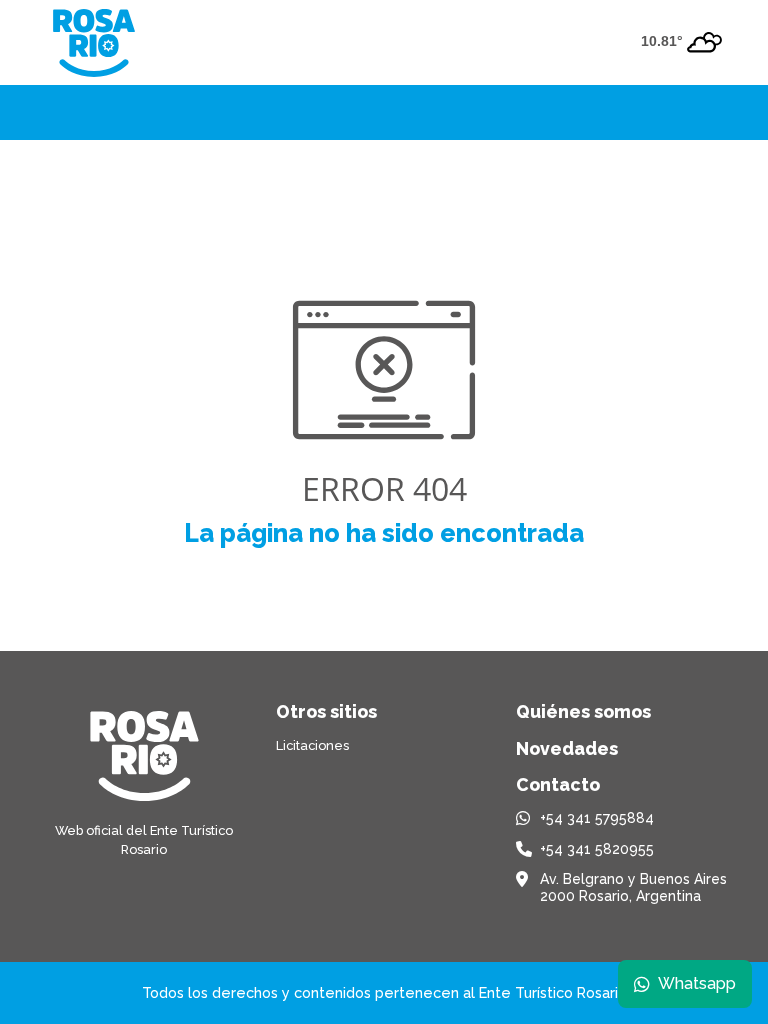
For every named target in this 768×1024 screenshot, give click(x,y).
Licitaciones (312, 745)
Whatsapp (697, 983)
